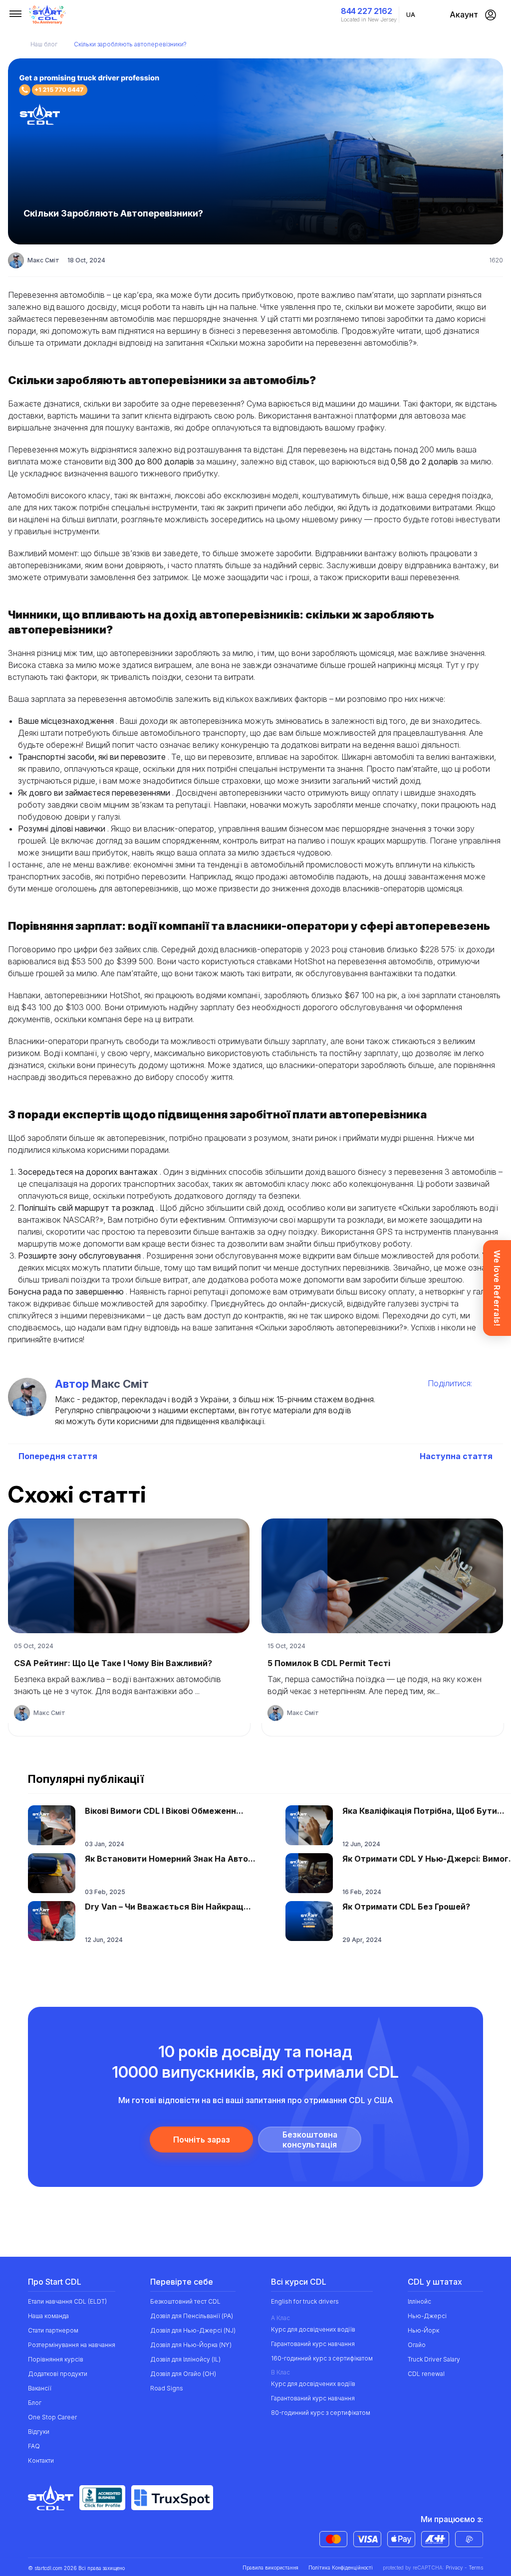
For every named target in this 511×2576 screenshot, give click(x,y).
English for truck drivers (305, 2301)
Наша (48, 2316)
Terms (476, 2568)
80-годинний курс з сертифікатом (321, 2413)
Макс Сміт (43, 260)
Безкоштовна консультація (310, 2140)
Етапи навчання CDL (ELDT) (67, 2301)
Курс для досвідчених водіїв (313, 2329)
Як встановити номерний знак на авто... (170, 1859)
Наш (44, 44)
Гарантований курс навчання (313, 2344)
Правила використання (270, 2568)
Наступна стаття (456, 1456)
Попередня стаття (58, 1456)
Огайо (417, 2345)
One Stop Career (52, 2417)
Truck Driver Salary (434, 2359)
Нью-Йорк (423, 2330)
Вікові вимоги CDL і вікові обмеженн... (164, 1811)
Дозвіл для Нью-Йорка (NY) (191, 2345)
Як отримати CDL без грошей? (406, 1907)
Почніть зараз (202, 2140)
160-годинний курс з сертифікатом (322, 2358)
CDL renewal (426, 2374)
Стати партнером (53, 2330)
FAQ (34, 2446)
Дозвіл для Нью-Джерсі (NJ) (193, 2330)
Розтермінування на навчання (72, 2345)
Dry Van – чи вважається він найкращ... (168, 1907)
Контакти (41, 2461)
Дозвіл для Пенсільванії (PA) (192, 2316)
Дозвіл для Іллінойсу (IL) (185, 2359)
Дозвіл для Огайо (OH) (183, 2374)
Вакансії (40, 2388)
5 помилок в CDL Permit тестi (329, 1663)
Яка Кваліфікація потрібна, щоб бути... (423, 1811)
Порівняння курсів (56, 2359)
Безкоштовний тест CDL (185, 2301)
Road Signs (167, 2388)
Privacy (454, 2568)
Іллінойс (419, 2301)
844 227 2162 (366, 11)
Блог (35, 2403)
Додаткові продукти (58, 2374)
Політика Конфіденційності (341, 2568)
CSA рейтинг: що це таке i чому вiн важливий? (113, 1663)
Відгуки (39, 2432)
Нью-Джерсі (427, 2316)
